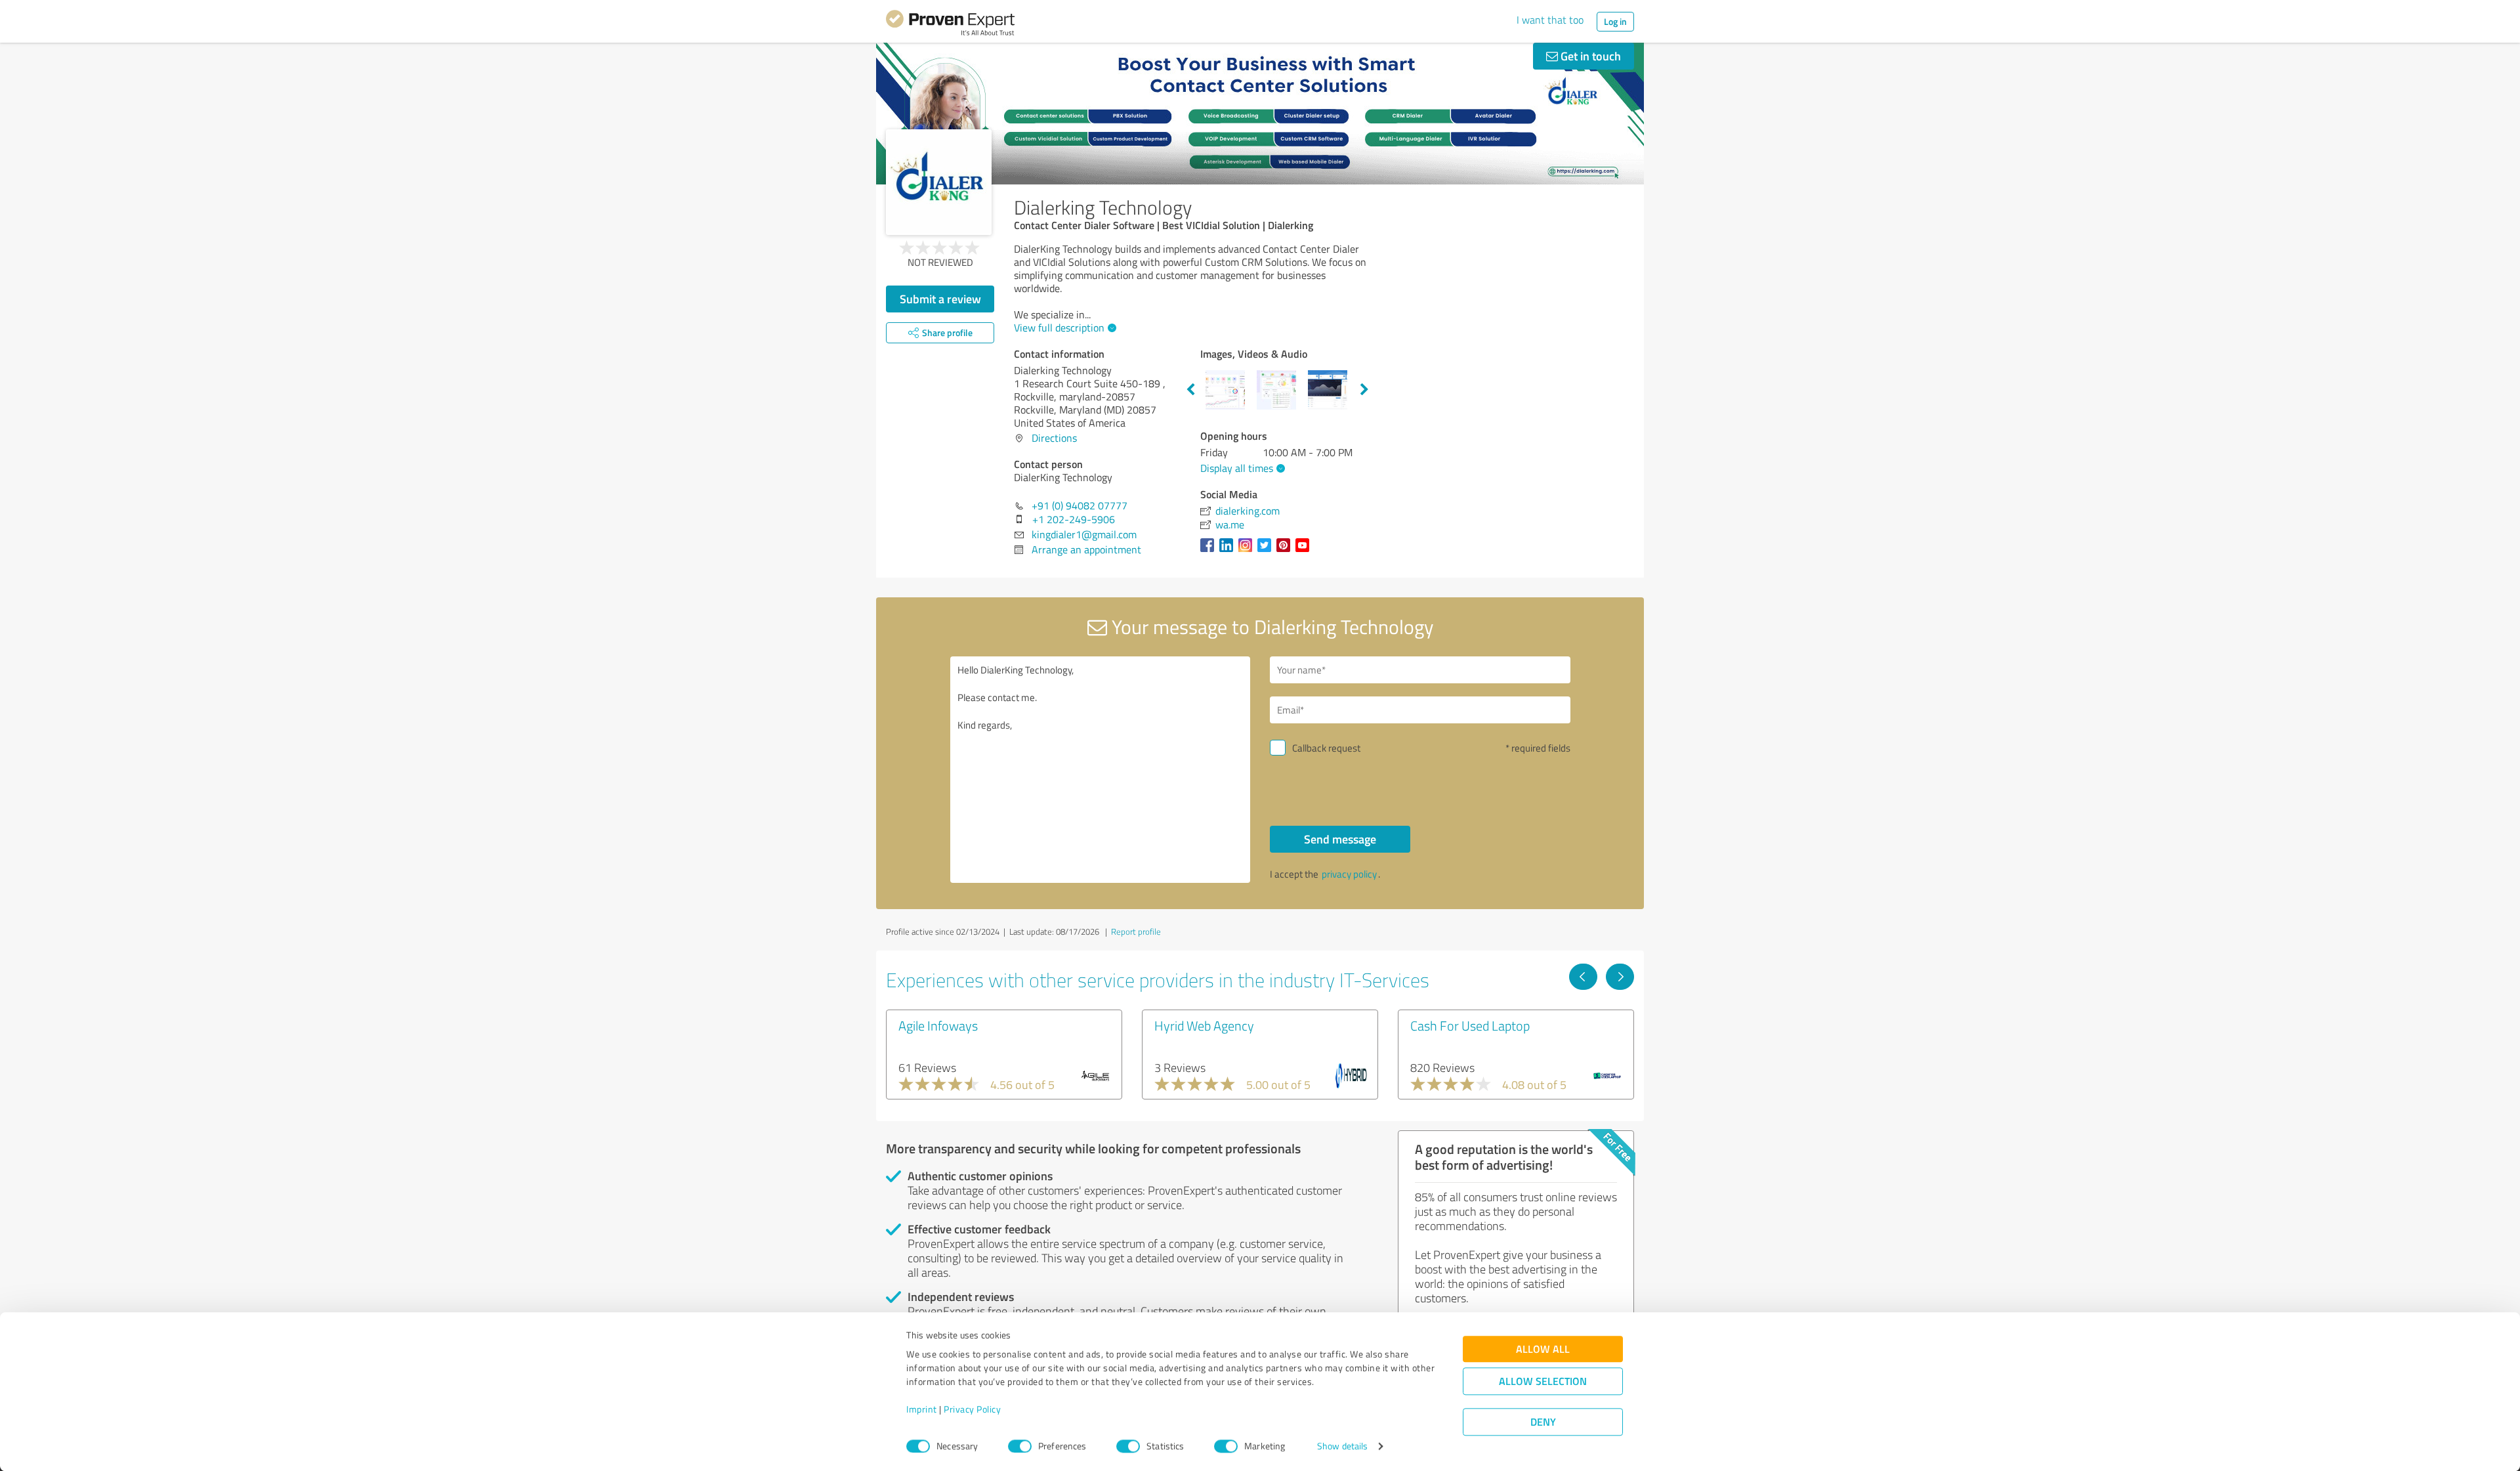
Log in (1615, 21)
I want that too (1550, 20)
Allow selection (1543, 1381)
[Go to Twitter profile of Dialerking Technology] (1267, 551)
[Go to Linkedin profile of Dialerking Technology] (1229, 551)
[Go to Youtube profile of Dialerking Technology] (1305, 551)
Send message (1340, 839)
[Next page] (1620, 977)
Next (1364, 390)
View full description (1059, 328)
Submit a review (940, 299)
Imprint (922, 1410)
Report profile (1136, 931)
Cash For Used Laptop (1470, 1025)
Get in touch (1589, 56)
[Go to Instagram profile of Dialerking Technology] (1248, 551)
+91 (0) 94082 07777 (1080, 505)
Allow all (1543, 1349)
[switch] (1020, 1446)
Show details (1342, 1446)
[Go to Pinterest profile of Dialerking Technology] (1286, 551)
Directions (1054, 438)
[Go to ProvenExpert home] (950, 25)
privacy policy (1349, 874)
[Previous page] (1583, 977)
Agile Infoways (938, 1025)
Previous (1190, 390)
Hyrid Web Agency (1204, 1025)
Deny (1543, 1422)
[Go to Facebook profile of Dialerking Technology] (1210, 551)
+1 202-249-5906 (1074, 519)
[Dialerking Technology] (939, 182)
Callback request (1326, 748)
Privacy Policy (972, 1410)
